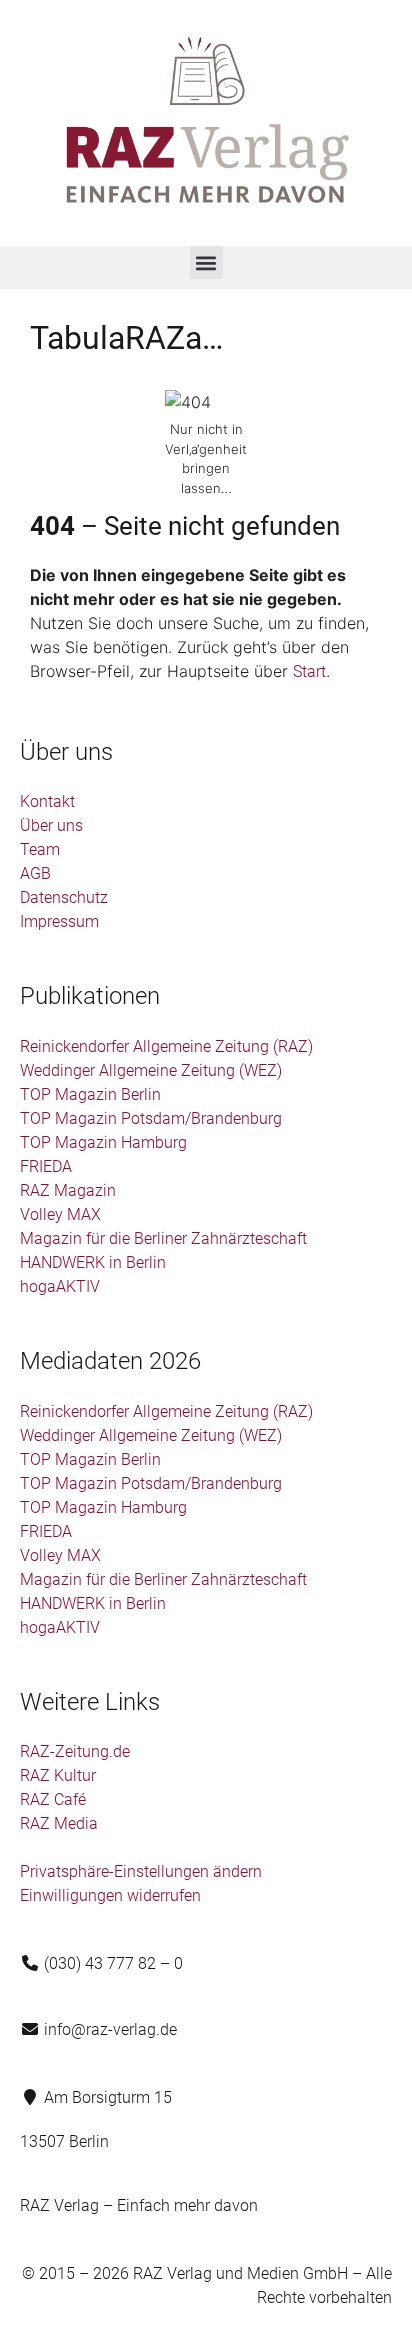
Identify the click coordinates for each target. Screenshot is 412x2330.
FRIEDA (46, 1166)
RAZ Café (53, 1799)
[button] (206, 262)
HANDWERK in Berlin (93, 1262)
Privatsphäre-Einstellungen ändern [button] (141, 1871)
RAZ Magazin (68, 1190)
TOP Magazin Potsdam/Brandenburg (151, 1118)
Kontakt (47, 801)
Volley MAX (60, 1214)
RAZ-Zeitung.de (75, 1751)
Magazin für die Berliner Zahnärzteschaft (163, 1238)
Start (309, 671)
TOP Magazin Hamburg (103, 1142)
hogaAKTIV (60, 1286)
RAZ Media (59, 1823)
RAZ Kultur (58, 1775)
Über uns (51, 825)
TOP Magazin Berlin (90, 1094)
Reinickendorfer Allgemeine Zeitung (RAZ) (166, 1046)
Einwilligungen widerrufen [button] (110, 1895)
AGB (35, 873)
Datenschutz (64, 897)
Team (40, 849)
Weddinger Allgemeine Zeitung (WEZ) (151, 1070)
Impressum (59, 921)
